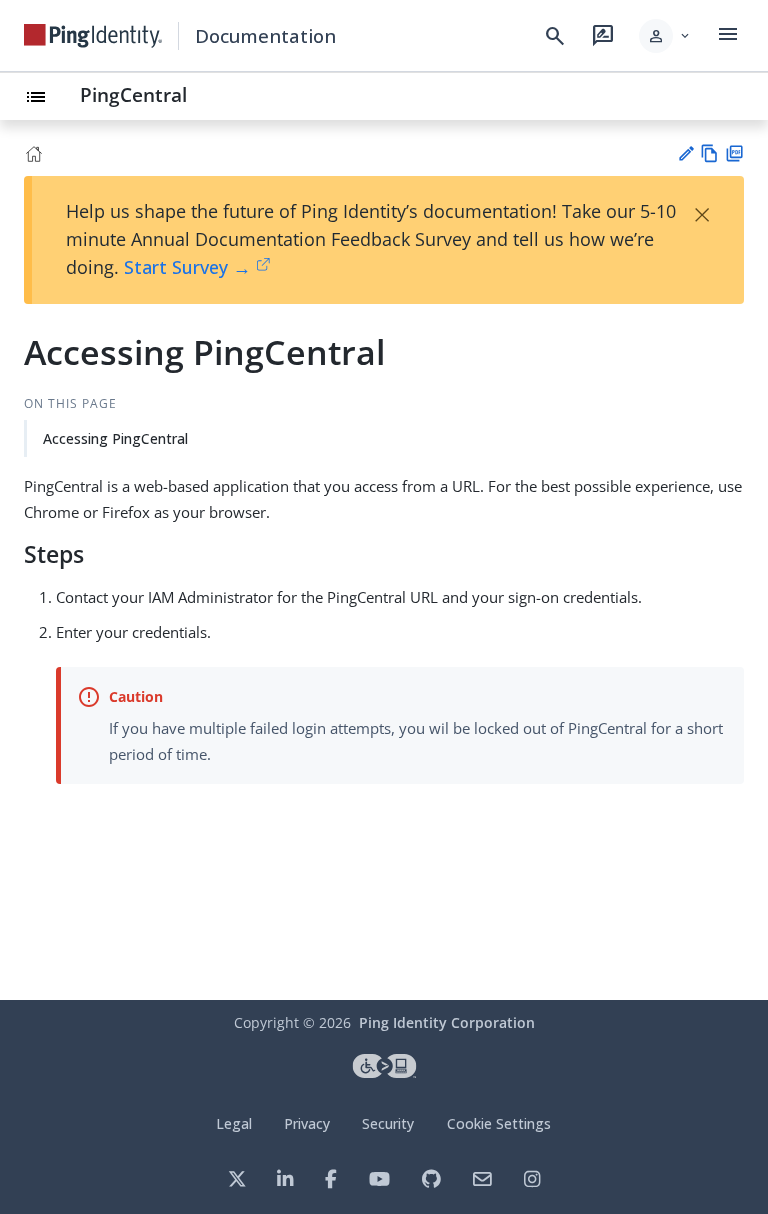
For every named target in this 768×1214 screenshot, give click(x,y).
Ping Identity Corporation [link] (447, 1022)
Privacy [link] (307, 1123)
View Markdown (709, 153)
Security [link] (388, 1123)
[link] (93, 36)
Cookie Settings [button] (499, 1123)
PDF (734, 153)
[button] (665, 36)
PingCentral (133, 94)
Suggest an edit (685, 153)
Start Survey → (187, 267)
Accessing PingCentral (115, 438)
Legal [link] (234, 1123)
